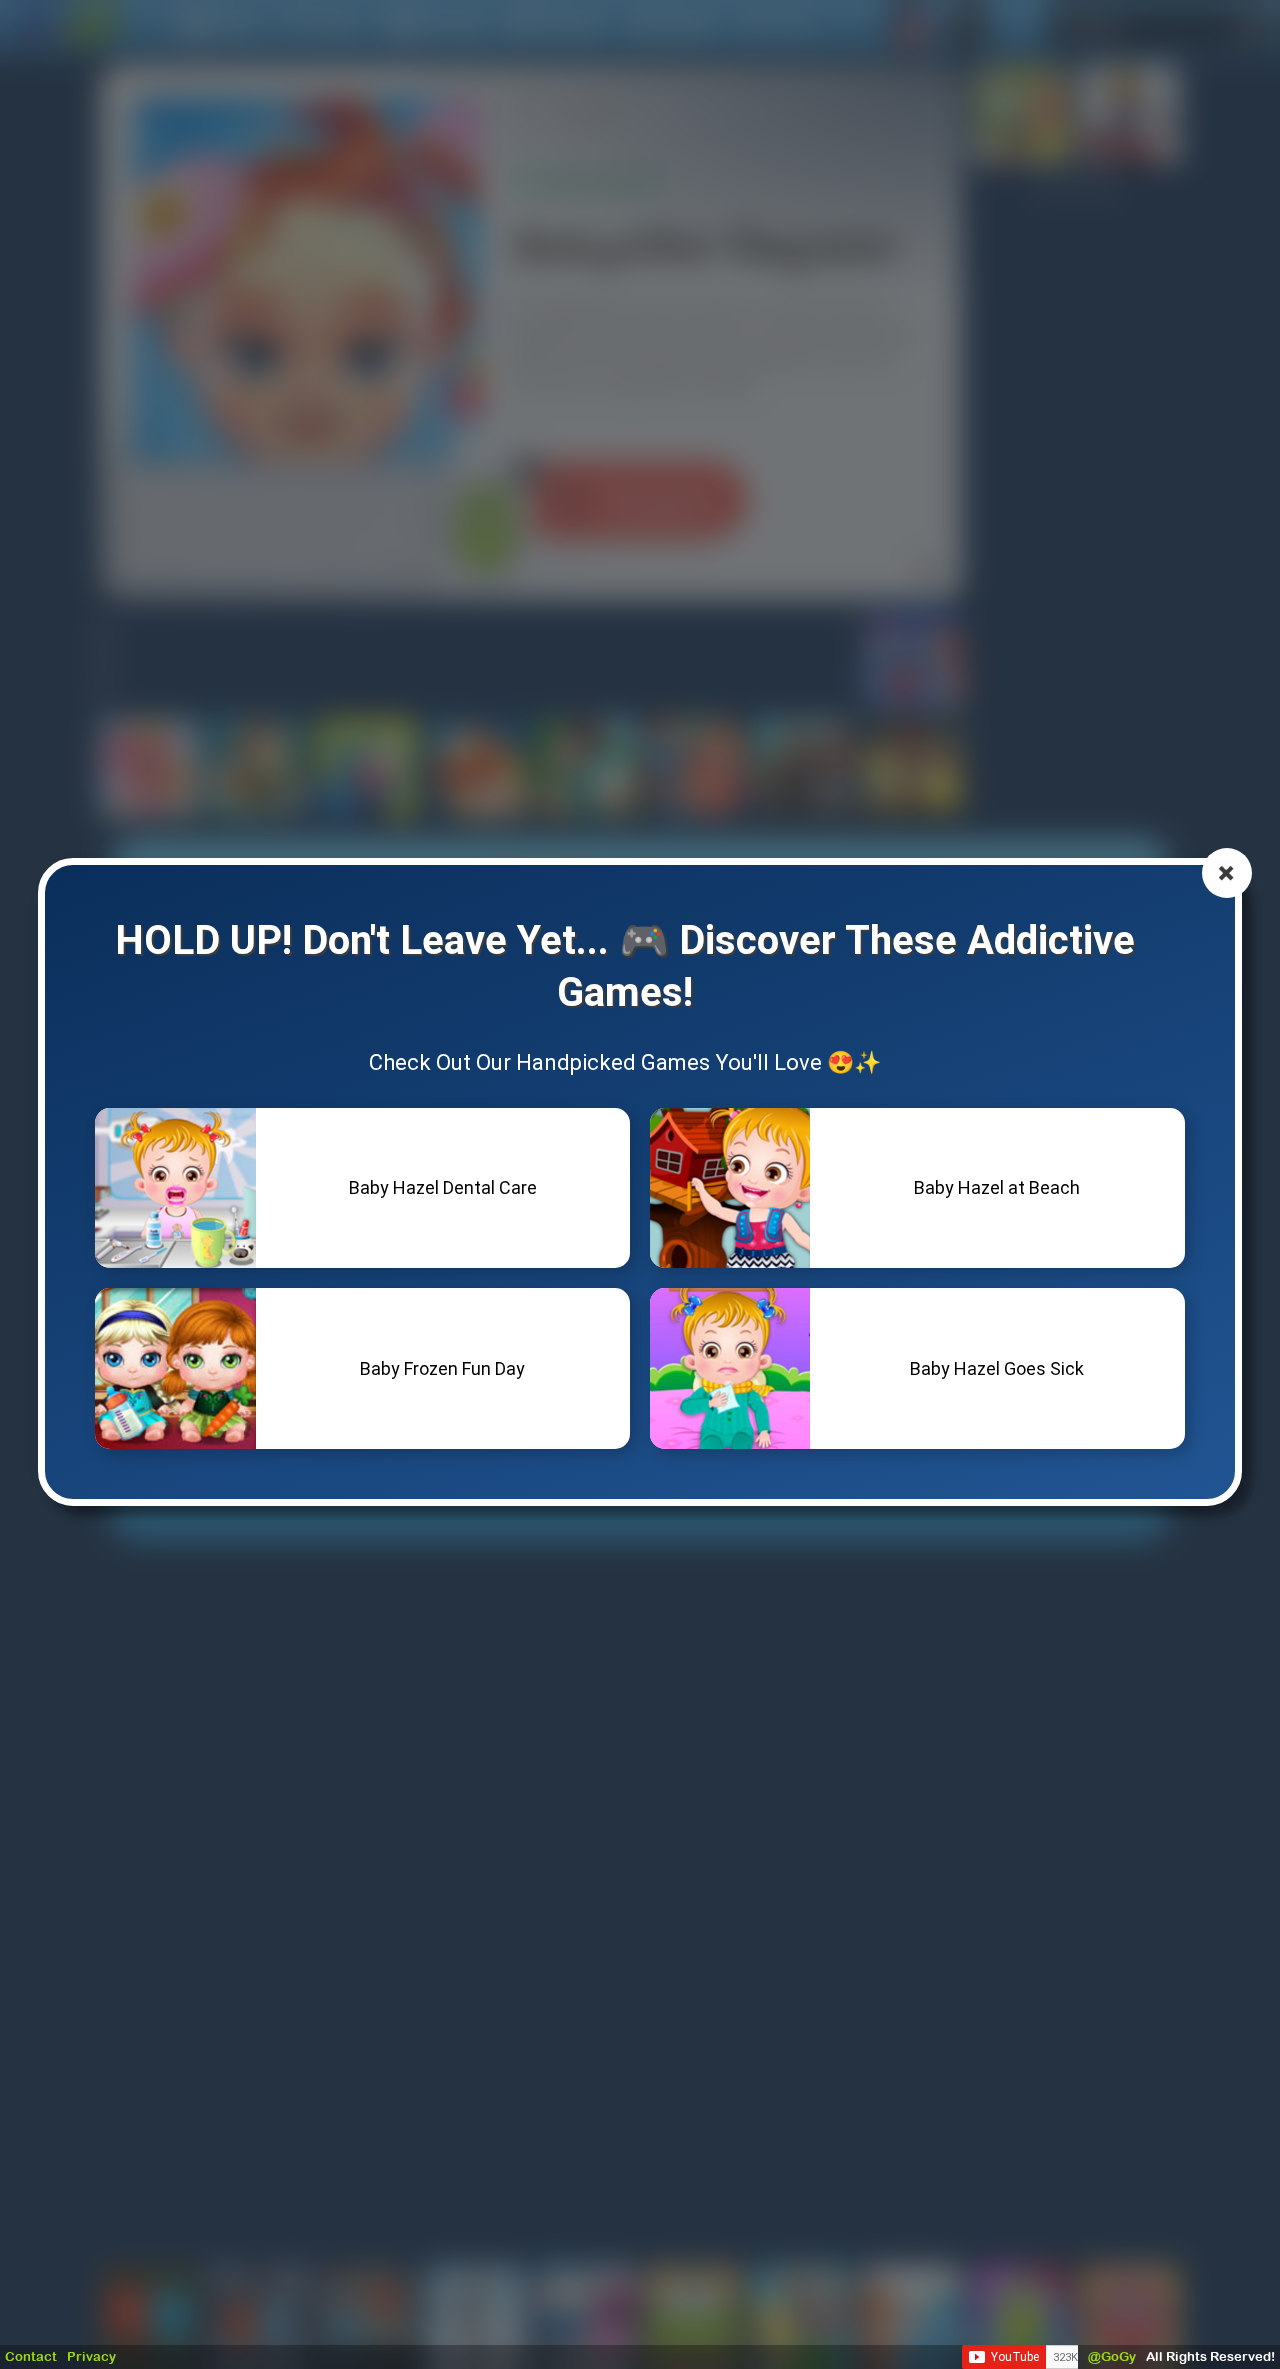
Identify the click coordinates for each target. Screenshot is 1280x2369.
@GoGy (1112, 2356)
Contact (31, 2356)
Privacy (91, 2356)
